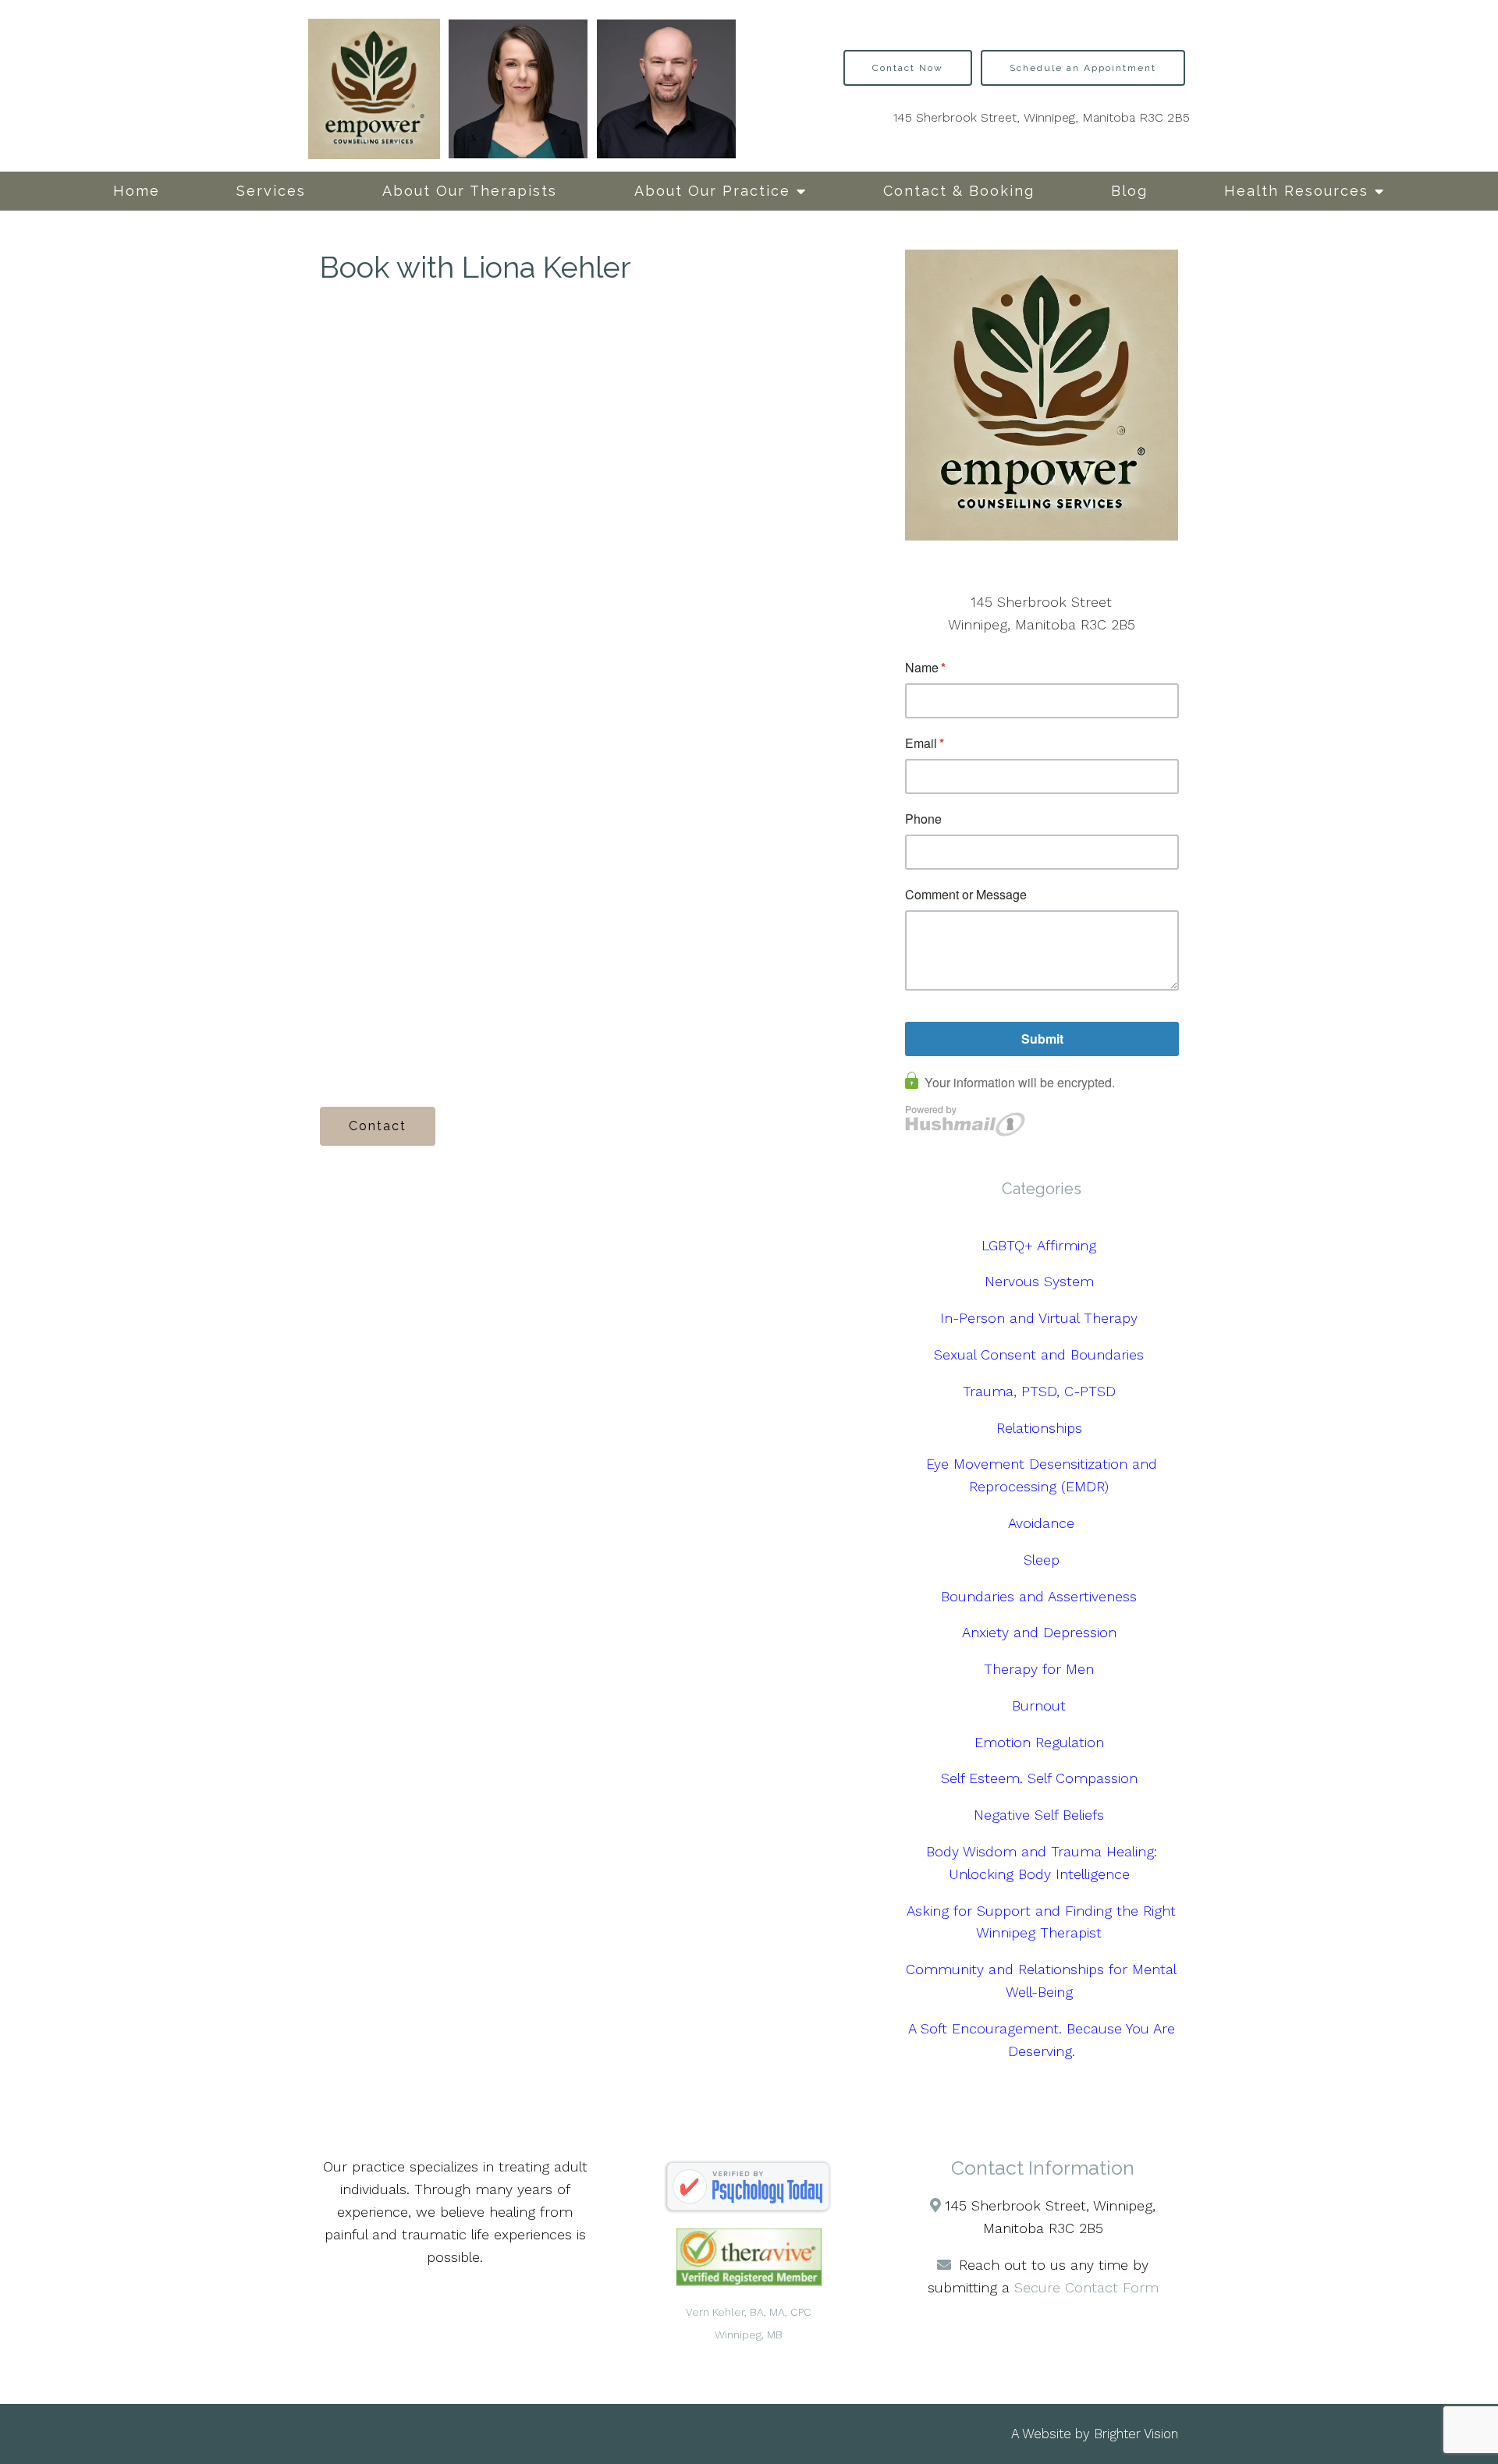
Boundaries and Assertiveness (1041, 1596)
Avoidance (1041, 1523)
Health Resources (1296, 191)
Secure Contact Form (1086, 2287)
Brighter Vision (1136, 2434)
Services (271, 191)
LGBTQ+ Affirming (1041, 1245)
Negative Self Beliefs (1041, 1815)
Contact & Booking (959, 191)
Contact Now (908, 68)
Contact (378, 1126)
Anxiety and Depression (1042, 1632)
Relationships (1042, 1428)
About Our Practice (712, 191)
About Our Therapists (470, 191)
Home (137, 191)
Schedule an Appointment (1083, 68)
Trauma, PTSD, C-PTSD (1042, 1391)
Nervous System (1042, 1281)
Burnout (1041, 1705)
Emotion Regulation (1042, 1742)
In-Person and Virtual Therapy (1041, 1318)
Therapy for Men (1041, 1669)
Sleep (1042, 1560)
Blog (1129, 191)
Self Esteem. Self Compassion (1042, 1778)
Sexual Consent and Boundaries (1041, 1354)
